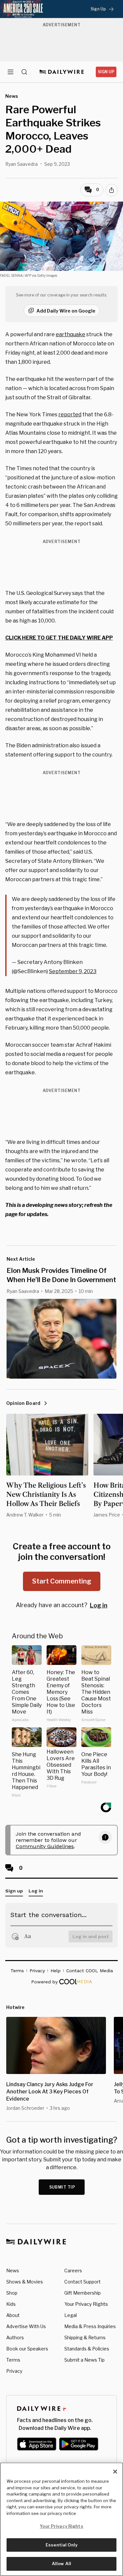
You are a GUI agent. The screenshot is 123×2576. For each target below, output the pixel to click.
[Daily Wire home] (61, 72)
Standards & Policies (87, 2349)
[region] (61, 2519)
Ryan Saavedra (21, 164)
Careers (73, 2270)
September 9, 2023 (73, 971)
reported (70, 415)
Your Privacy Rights (86, 2304)
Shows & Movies (25, 2282)
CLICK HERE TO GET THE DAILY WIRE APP (59, 638)
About (13, 2315)
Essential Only (61, 2545)
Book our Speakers (27, 2349)
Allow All (61, 2564)
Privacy (14, 2371)
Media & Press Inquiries (90, 2326)
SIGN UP (106, 72)
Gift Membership (82, 2293)
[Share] (112, 190)
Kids (11, 2304)
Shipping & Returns (85, 2337)
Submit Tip (62, 2187)
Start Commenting (62, 1581)
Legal (71, 2315)
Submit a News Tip (84, 2360)
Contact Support (82, 2282)
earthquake (71, 334)
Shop (12, 2293)
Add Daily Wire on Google (66, 311)
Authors (15, 2337)
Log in (99, 1605)
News (13, 2270)
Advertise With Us (26, 2326)
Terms (13, 2360)
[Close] (115, 2472)
